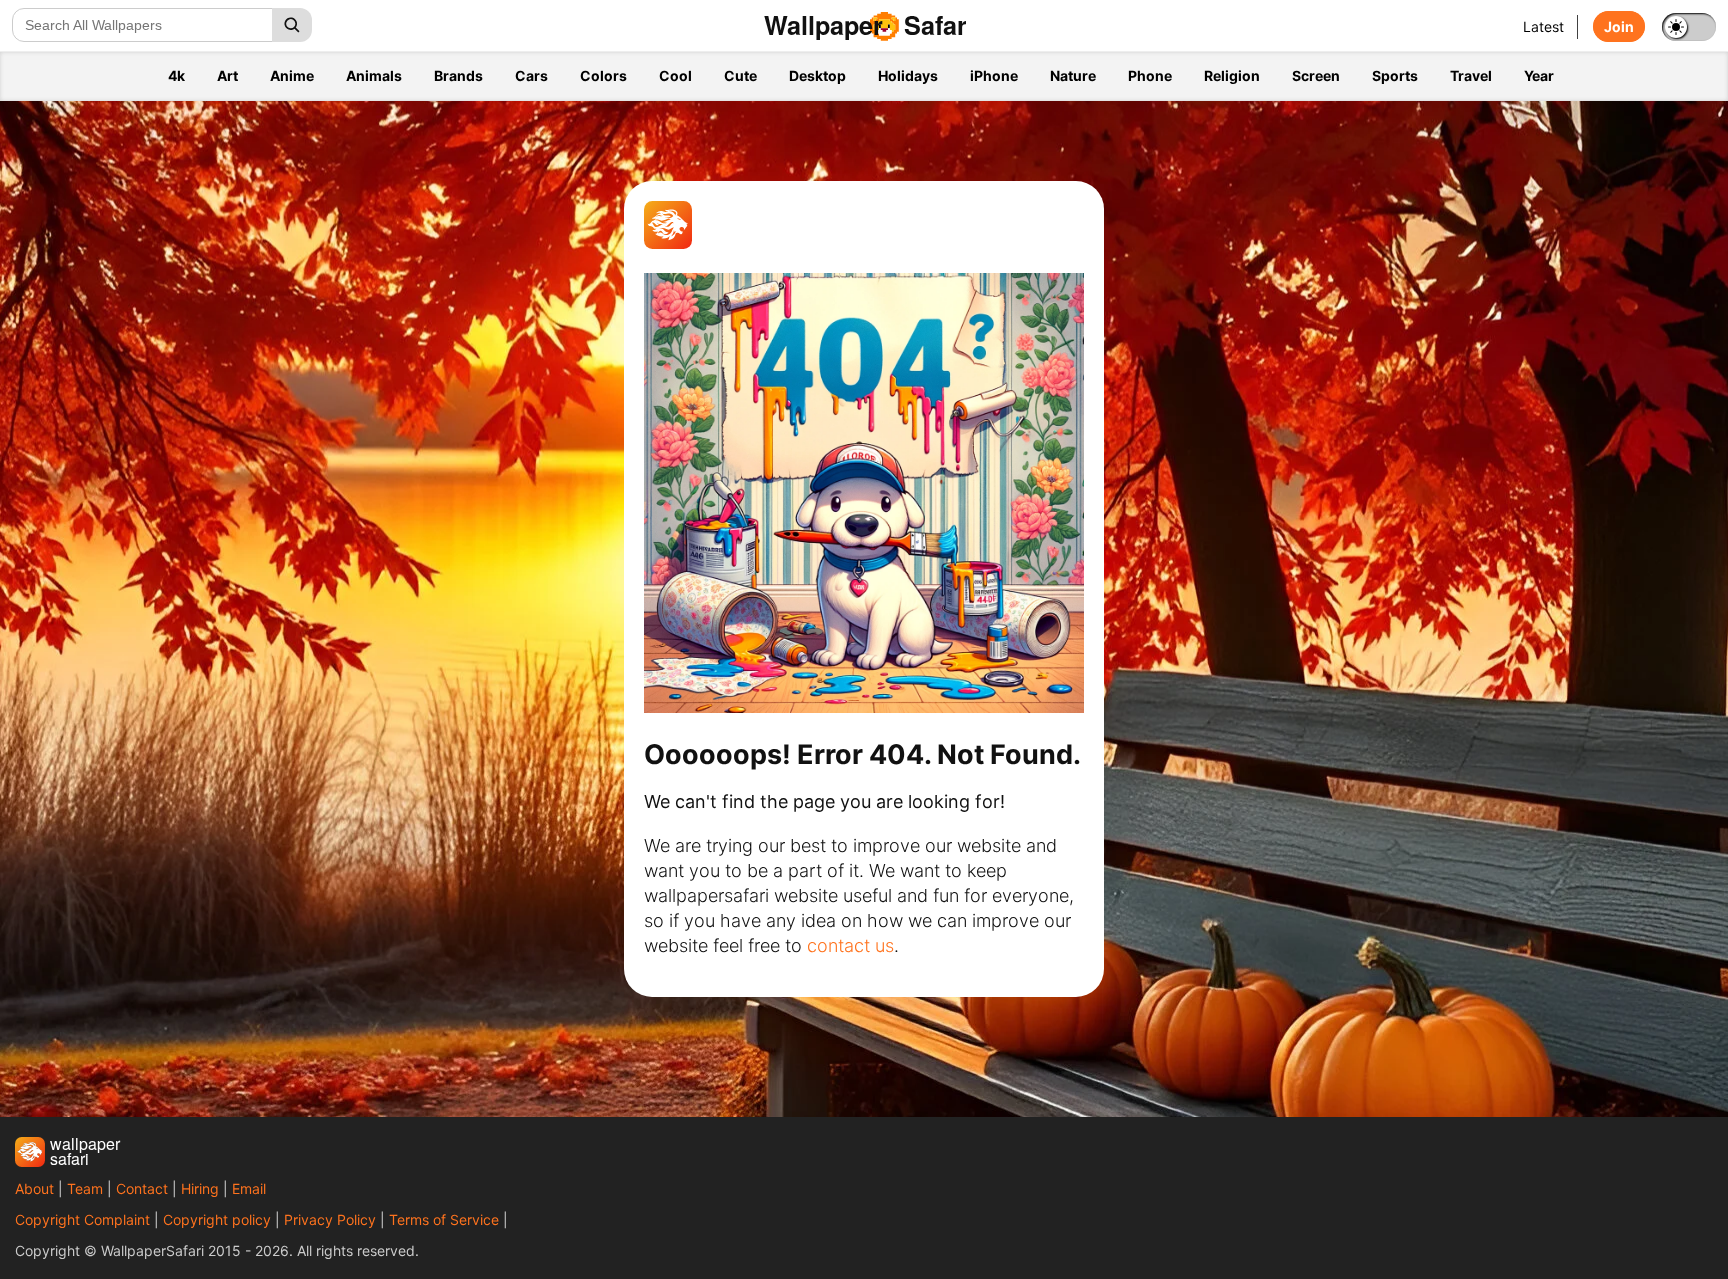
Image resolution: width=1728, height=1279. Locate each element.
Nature (1073, 75)
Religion (1232, 75)
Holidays (908, 75)
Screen (1316, 75)
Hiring (200, 1188)
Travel (1471, 75)
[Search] (292, 25)
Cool (675, 75)
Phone (1150, 75)
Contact (142, 1188)
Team (85, 1188)
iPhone (994, 75)
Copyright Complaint (82, 1219)
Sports (1395, 75)
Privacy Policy (330, 1219)
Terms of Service (444, 1219)
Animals (374, 75)
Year (1539, 75)
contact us (850, 945)
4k (176, 75)
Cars (531, 75)
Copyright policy (217, 1219)
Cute (740, 75)
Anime (292, 75)
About (34, 1188)
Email (249, 1188)
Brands (458, 75)
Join (1619, 26)
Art (227, 75)
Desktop (817, 75)
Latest (1543, 26)
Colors (603, 75)
